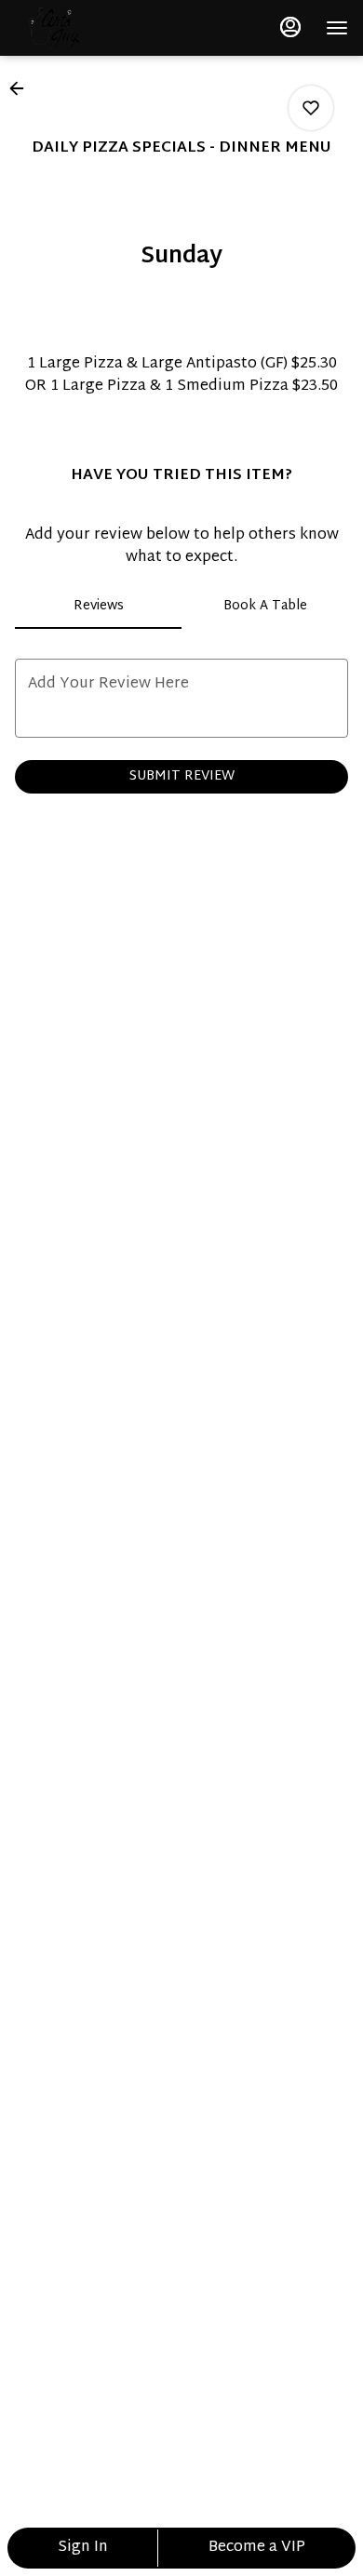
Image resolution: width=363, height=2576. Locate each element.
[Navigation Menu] (337, 28)
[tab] (98, 607)
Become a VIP (257, 2548)
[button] (22, 88)
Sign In (83, 2548)
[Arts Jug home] (99, 28)
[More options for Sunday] (311, 108)
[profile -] (290, 27)
